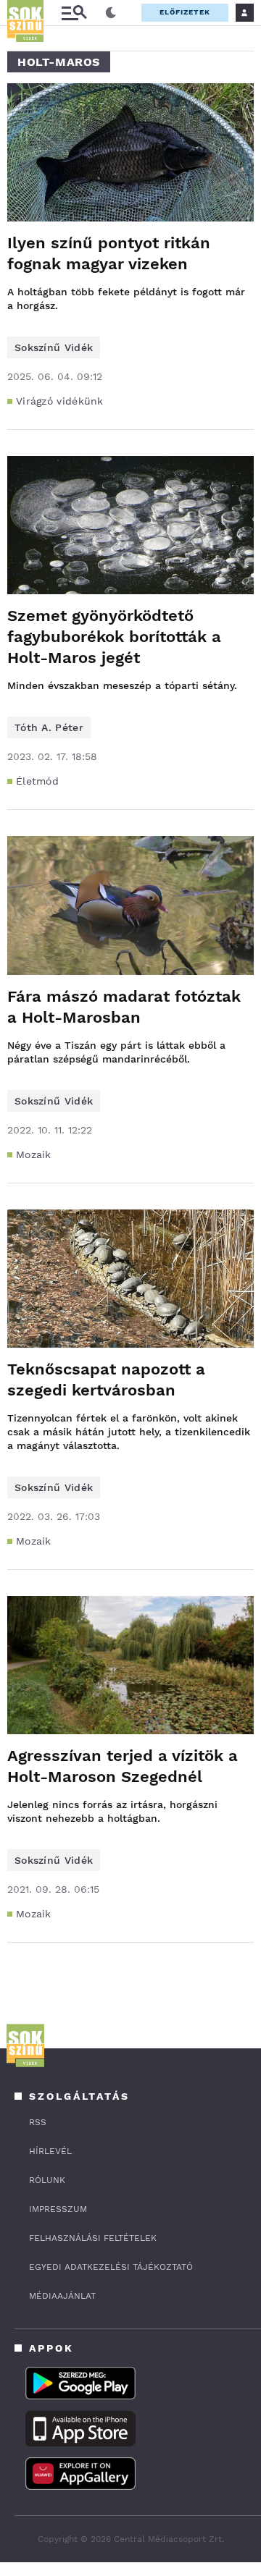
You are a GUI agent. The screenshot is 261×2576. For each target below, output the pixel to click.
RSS (38, 2122)
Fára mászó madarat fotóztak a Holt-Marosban (124, 1007)
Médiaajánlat (62, 2296)
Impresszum (58, 2209)
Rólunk (47, 2180)
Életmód (37, 781)
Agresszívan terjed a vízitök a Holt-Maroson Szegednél (123, 1766)
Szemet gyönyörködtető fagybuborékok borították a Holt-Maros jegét (114, 637)
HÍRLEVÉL (50, 2151)
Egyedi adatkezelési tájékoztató (111, 2267)
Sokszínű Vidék (54, 347)
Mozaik (34, 1154)
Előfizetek (185, 12)
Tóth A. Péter (49, 727)
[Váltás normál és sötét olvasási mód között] (111, 13)
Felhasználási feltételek (93, 2238)
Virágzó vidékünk (60, 401)
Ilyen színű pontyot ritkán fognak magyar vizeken (109, 253)
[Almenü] (74, 13)
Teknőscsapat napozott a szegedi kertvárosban (106, 1380)
